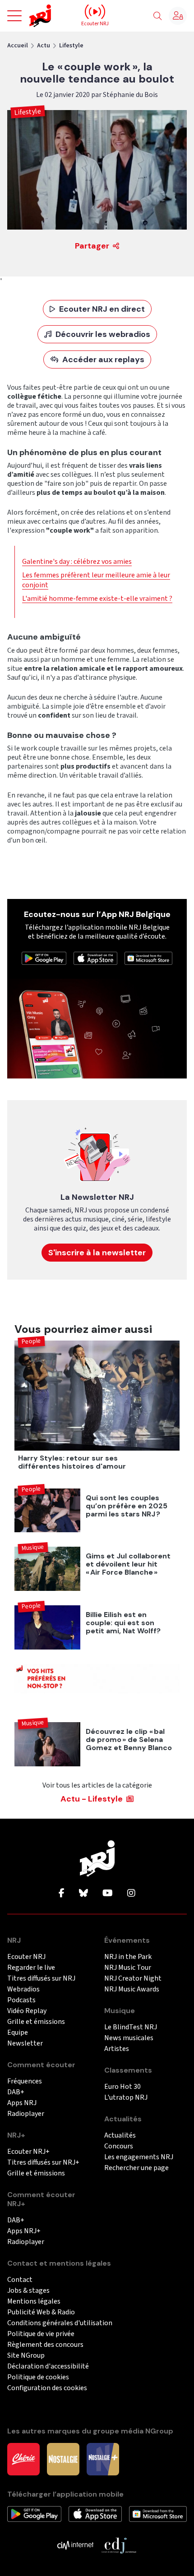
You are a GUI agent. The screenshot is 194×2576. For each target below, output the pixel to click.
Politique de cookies (38, 2377)
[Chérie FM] (23, 2458)
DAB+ (16, 2092)
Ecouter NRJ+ (28, 2152)
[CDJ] (119, 2544)
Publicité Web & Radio (41, 2312)
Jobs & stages (28, 2291)
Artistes (117, 2049)
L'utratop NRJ (126, 2098)
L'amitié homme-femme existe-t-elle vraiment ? (97, 599)
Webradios (23, 1989)
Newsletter (25, 2044)
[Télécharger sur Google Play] (44, 958)
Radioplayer (26, 2114)
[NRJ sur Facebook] (62, 1894)
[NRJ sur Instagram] (131, 1894)
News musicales (129, 2038)
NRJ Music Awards (132, 1989)
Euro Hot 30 (122, 2087)
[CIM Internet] (75, 2544)
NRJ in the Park (128, 1957)
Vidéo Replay (27, 2011)
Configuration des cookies (47, 2388)
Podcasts (21, 2000)
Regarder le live (31, 1968)
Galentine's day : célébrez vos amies (77, 562)
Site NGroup (26, 2356)
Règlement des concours (45, 2345)
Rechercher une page (136, 2168)
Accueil (18, 46)
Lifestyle (71, 46)
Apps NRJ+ (24, 2231)
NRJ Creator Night (133, 1979)
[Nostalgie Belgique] (63, 2458)
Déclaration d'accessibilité (48, 2366)
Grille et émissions (36, 2022)
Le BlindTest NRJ (131, 2027)
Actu (44, 46)
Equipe (18, 2033)
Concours (119, 2146)
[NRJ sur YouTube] (108, 1894)
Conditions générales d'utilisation (60, 2323)
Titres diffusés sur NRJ (41, 1979)
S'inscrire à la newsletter (97, 1253)
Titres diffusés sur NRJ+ (43, 2163)
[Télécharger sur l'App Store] (96, 958)
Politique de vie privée (41, 2334)
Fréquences (25, 2081)
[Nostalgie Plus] (103, 2458)
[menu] (14, 16)
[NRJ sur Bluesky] (83, 1894)
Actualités (120, 2136)
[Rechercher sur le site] (157, 16)
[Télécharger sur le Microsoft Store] (148, 958)
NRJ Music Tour (128, 1968)
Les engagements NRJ (139, 2157)
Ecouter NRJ (26, 1957)
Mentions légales (34, 2302)
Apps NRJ (22, 2103)
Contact (20, 2280)
